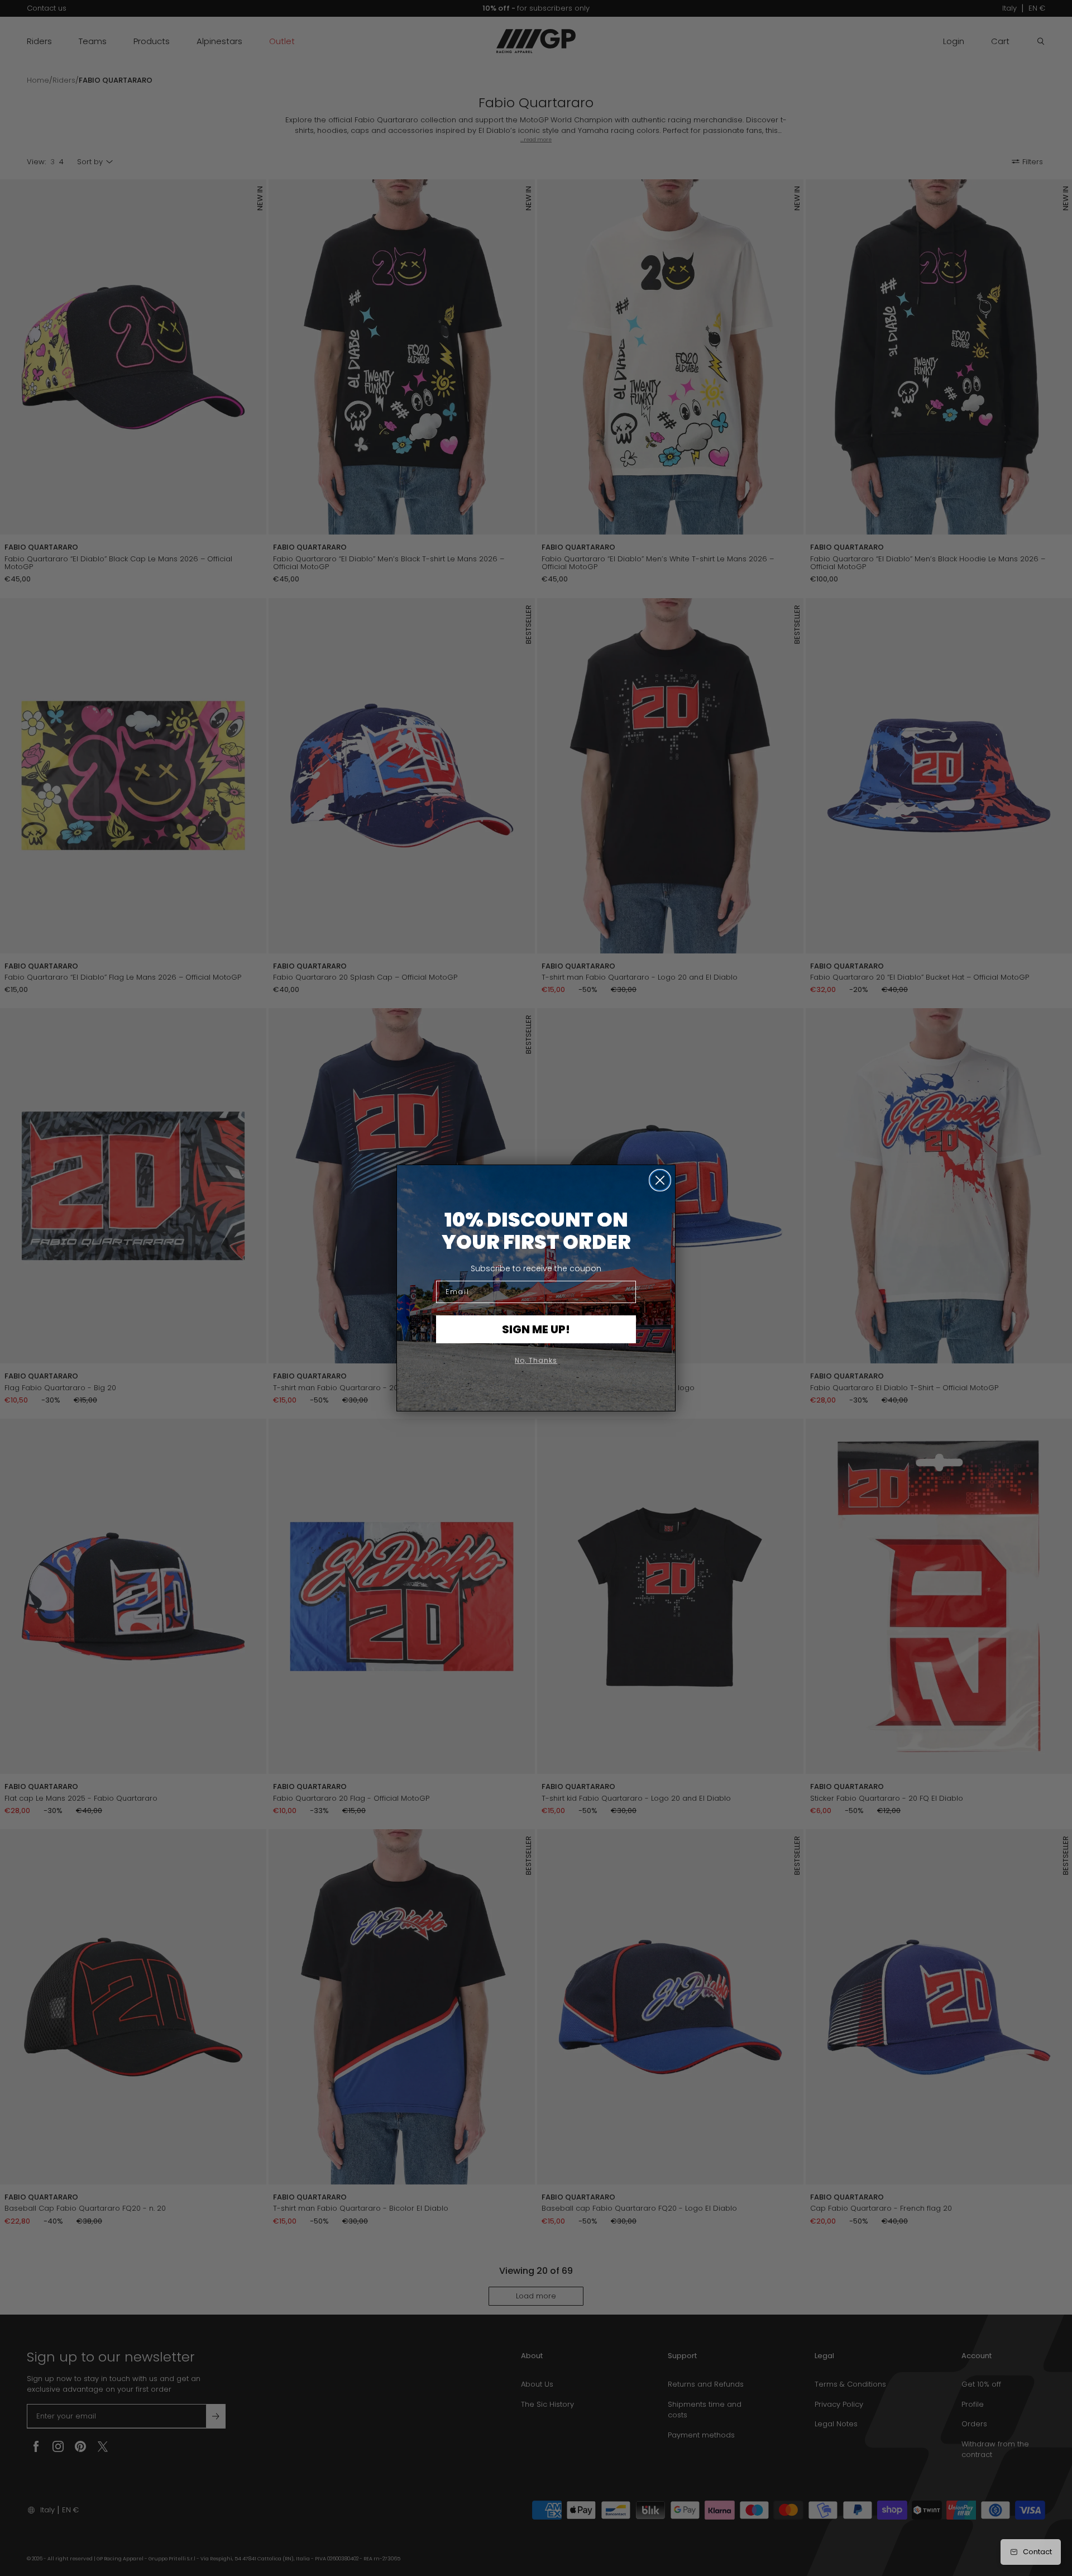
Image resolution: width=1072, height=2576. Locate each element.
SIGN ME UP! (536, 1329)
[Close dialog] (660, 1180)
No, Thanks (536, 1360)
